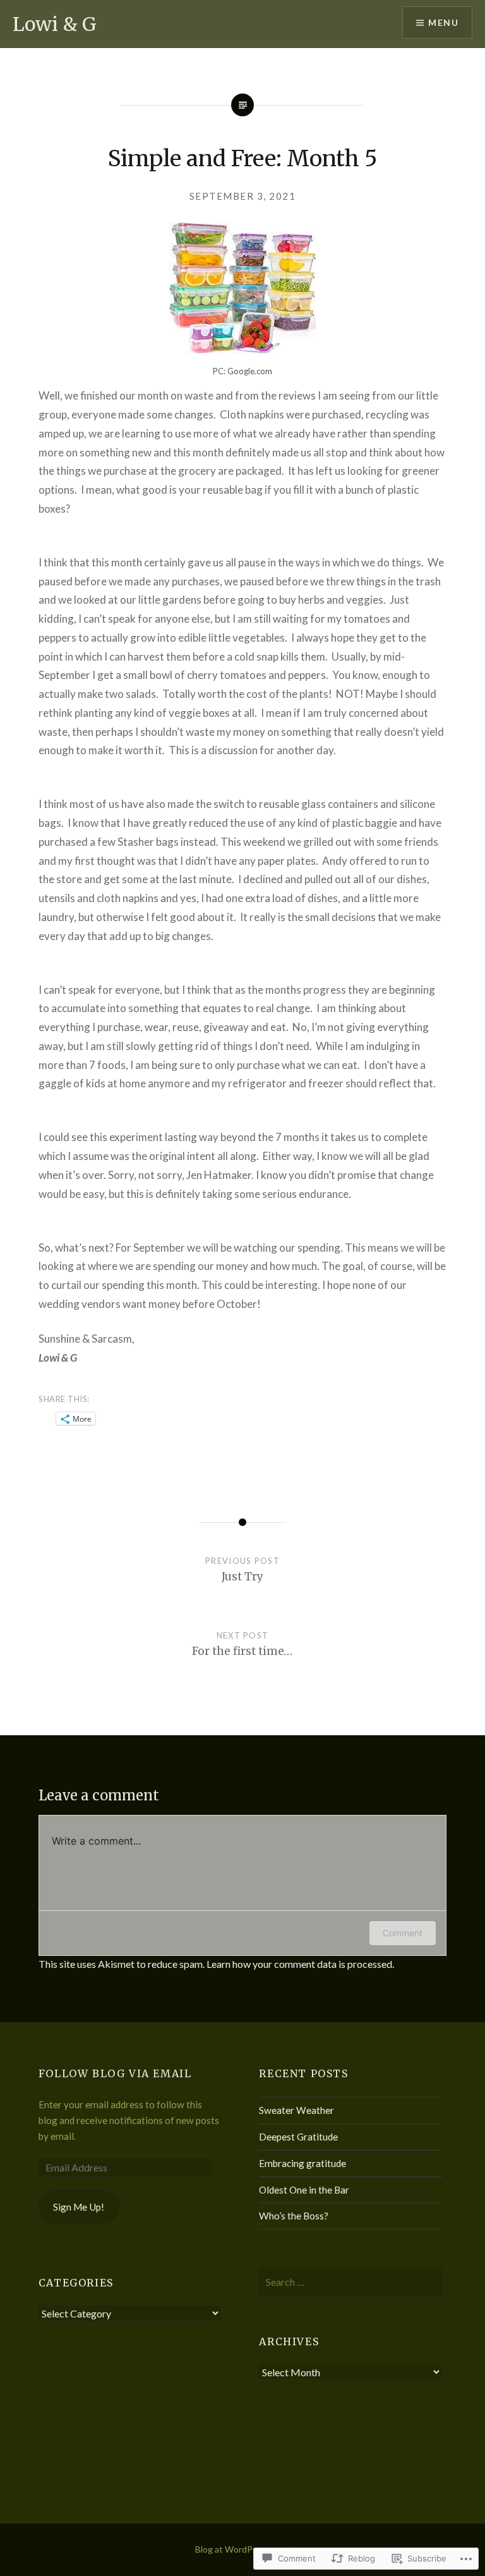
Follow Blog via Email (115, 2073)
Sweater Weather (296, 2110)
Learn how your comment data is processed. (300, 1964)
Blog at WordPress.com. (242, 2549)
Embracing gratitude (302, 2163)
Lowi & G (55, 24)
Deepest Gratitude (298, 2137)
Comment (403, 1933)
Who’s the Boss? (294, 2216)
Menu (443, 22)
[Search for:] (350, 2282)
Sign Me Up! (79, 2207)
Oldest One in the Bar (304, 2190)
